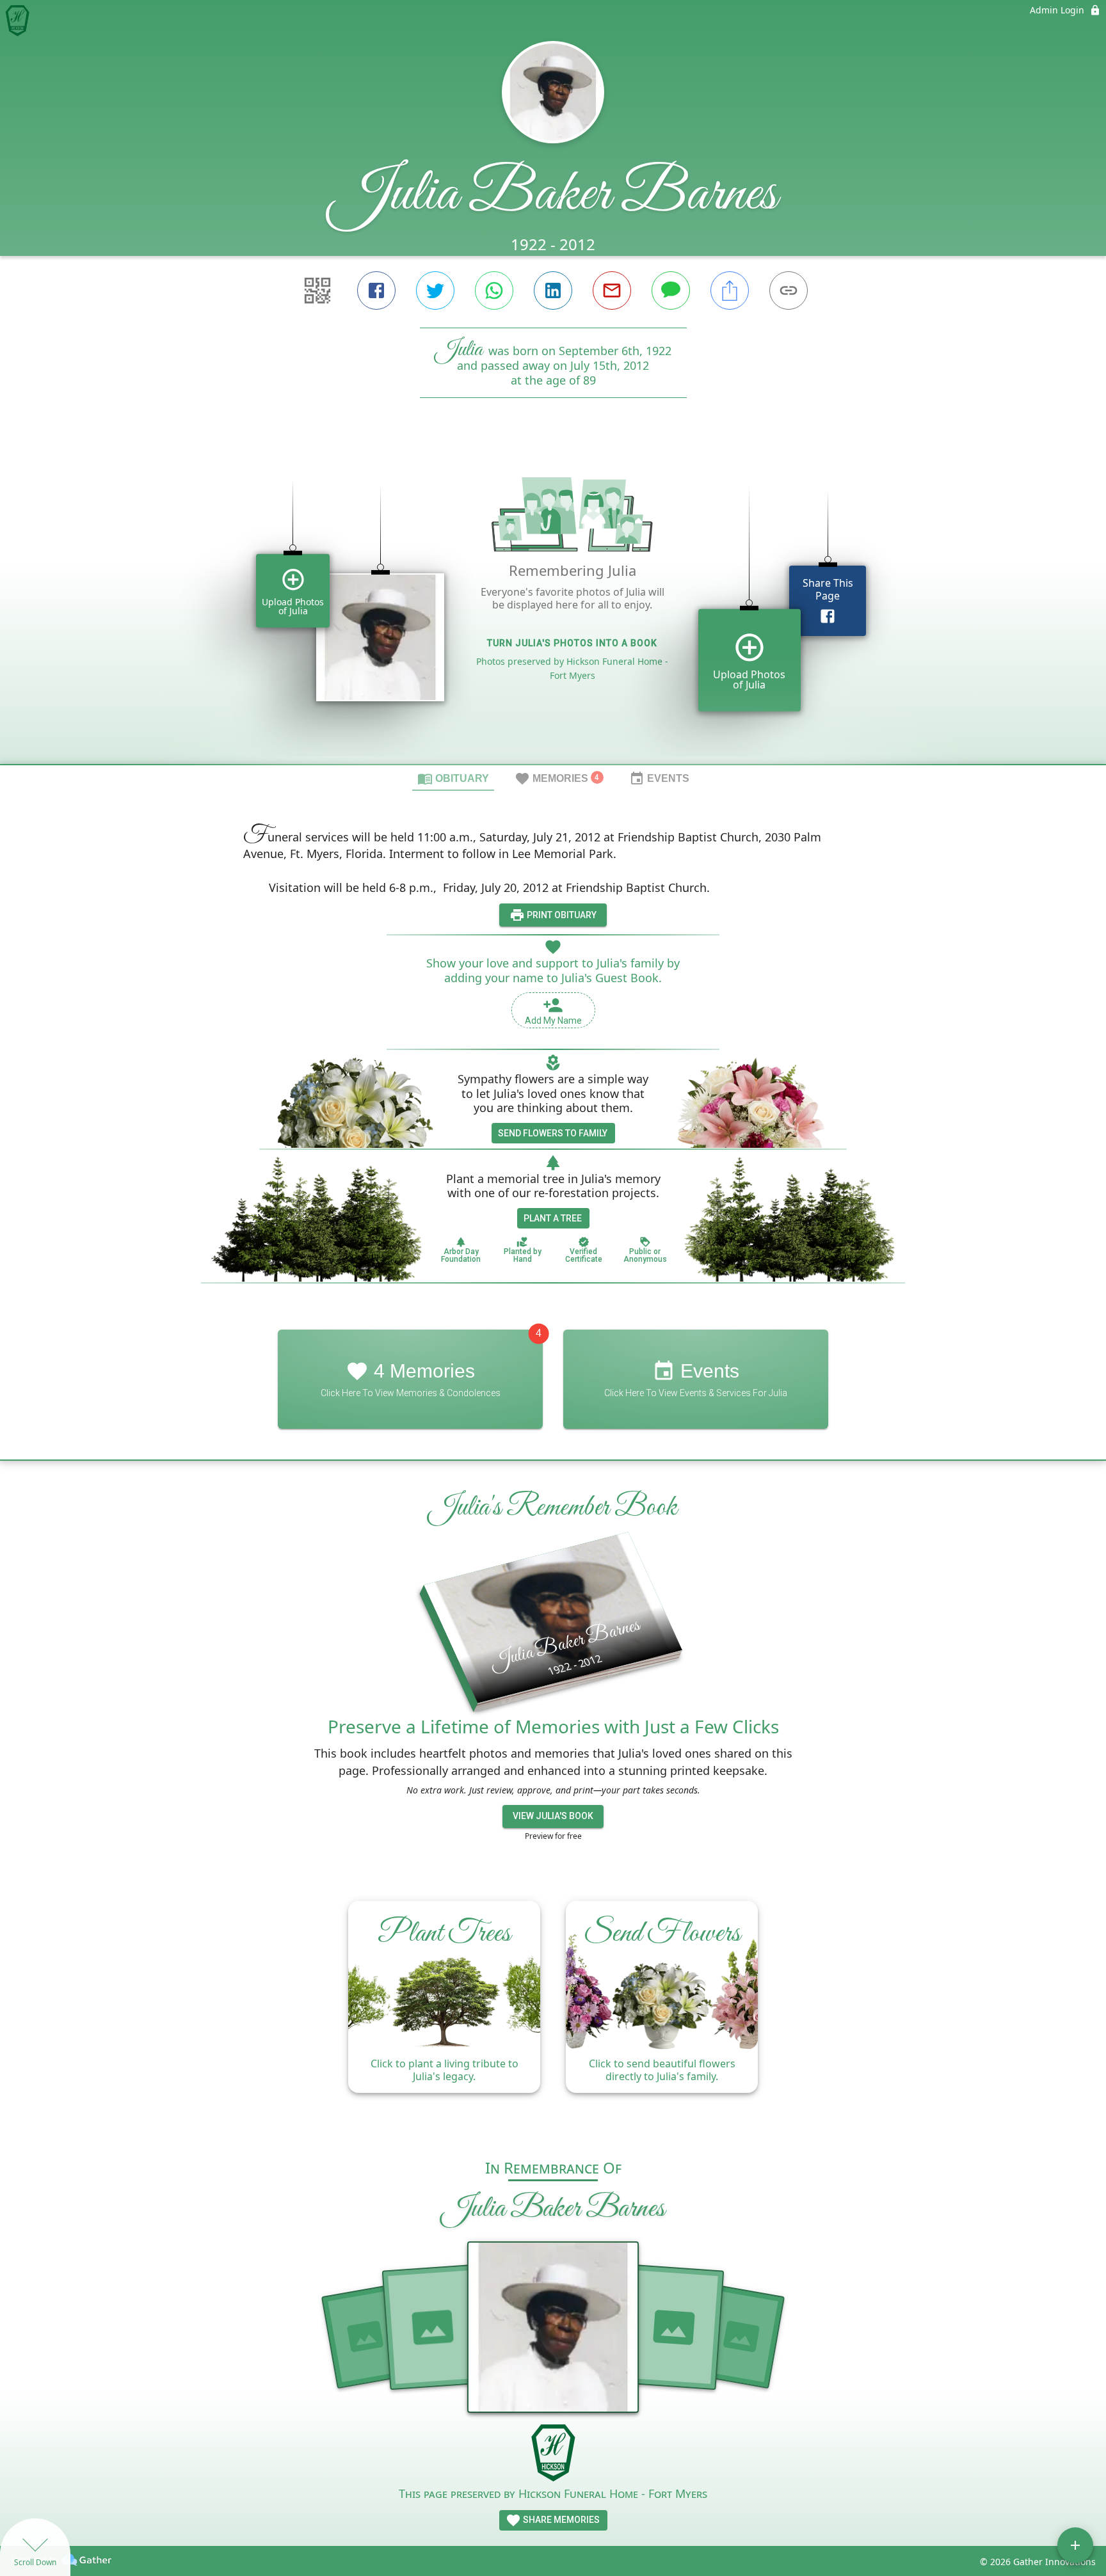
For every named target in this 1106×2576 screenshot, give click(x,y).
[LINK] (789, 290)
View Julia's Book (553, 1816)
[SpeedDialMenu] (1075, 2545)
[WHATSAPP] (494, 290)
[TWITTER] (435, 290)
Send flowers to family (553, 1133)
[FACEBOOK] (376, 290)
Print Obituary (561, 915)
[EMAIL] (612, 290)
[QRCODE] (317, 290)
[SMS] (671, 290)
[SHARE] (730, 290)
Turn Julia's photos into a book (572, 643)
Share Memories (560, 2520)
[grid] (553, 603)
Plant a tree (553, 1218)
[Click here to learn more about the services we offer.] (553, 2454)
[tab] (453, 778)
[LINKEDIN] (553, 290)
